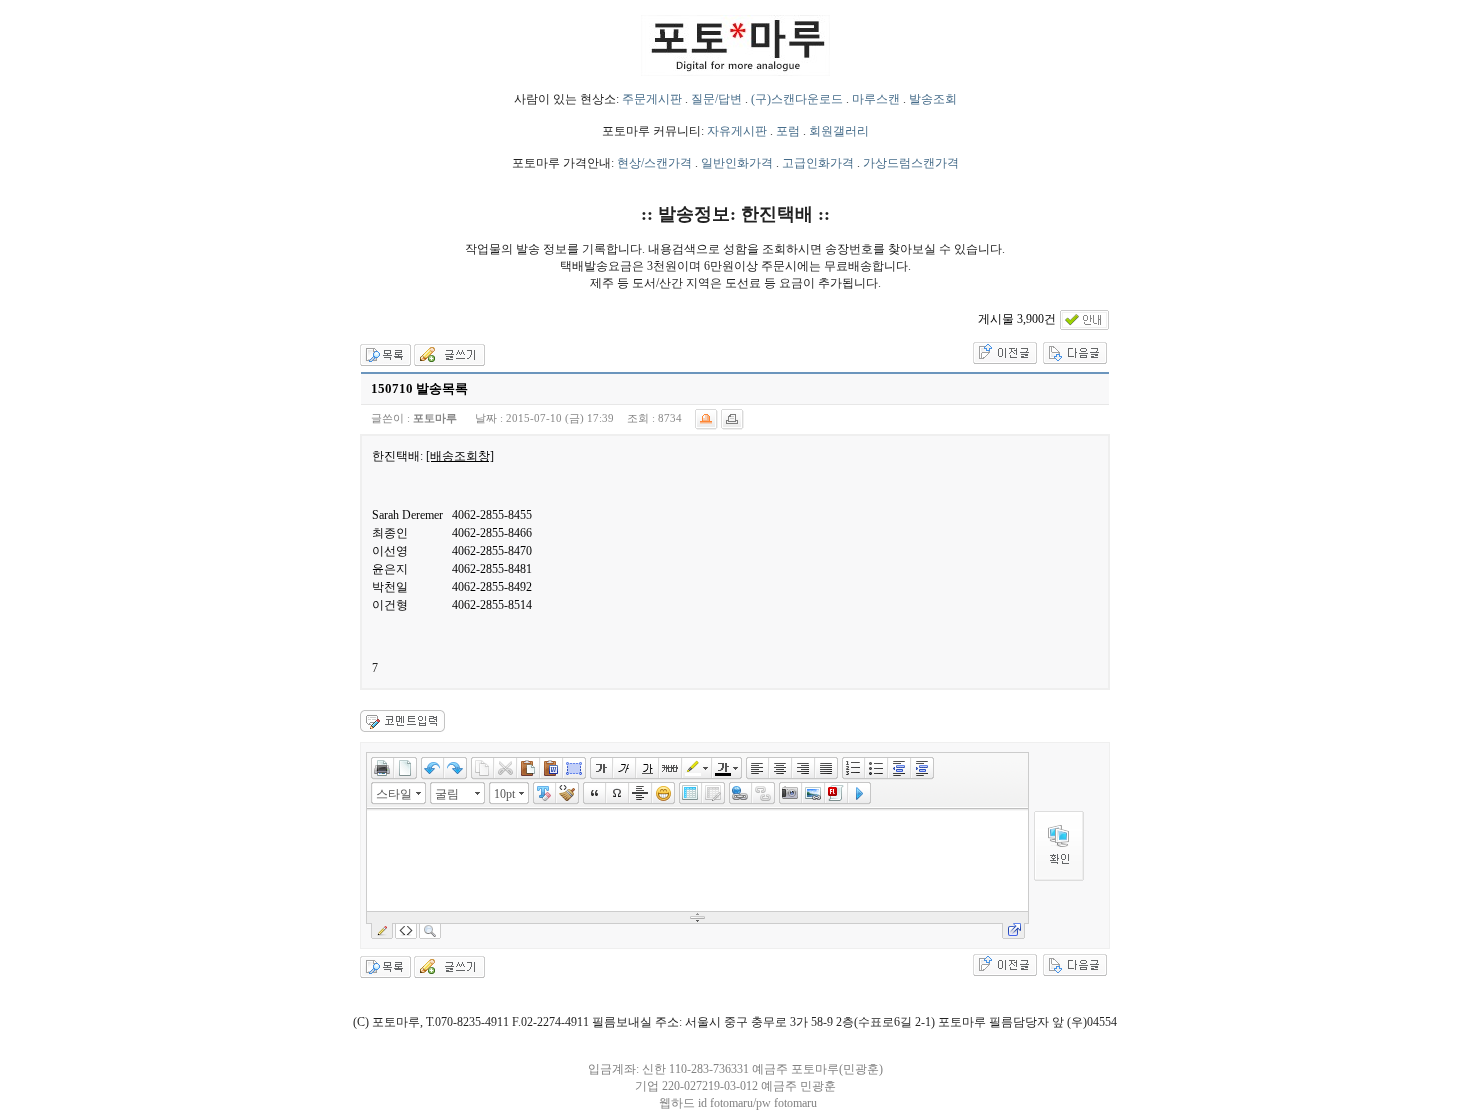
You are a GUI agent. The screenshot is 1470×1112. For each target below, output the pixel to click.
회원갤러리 (839, 131)
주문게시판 (652, 99)
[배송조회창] (460, 456)
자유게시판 (737, 131)
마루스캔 (876, 99)
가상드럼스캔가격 (911, 163)
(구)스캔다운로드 (797, 99)
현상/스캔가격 (654, 163)
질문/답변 (716, 99)
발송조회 (933, 99)
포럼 (788, 131)
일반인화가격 (737, 163)
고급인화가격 (818, 163)
